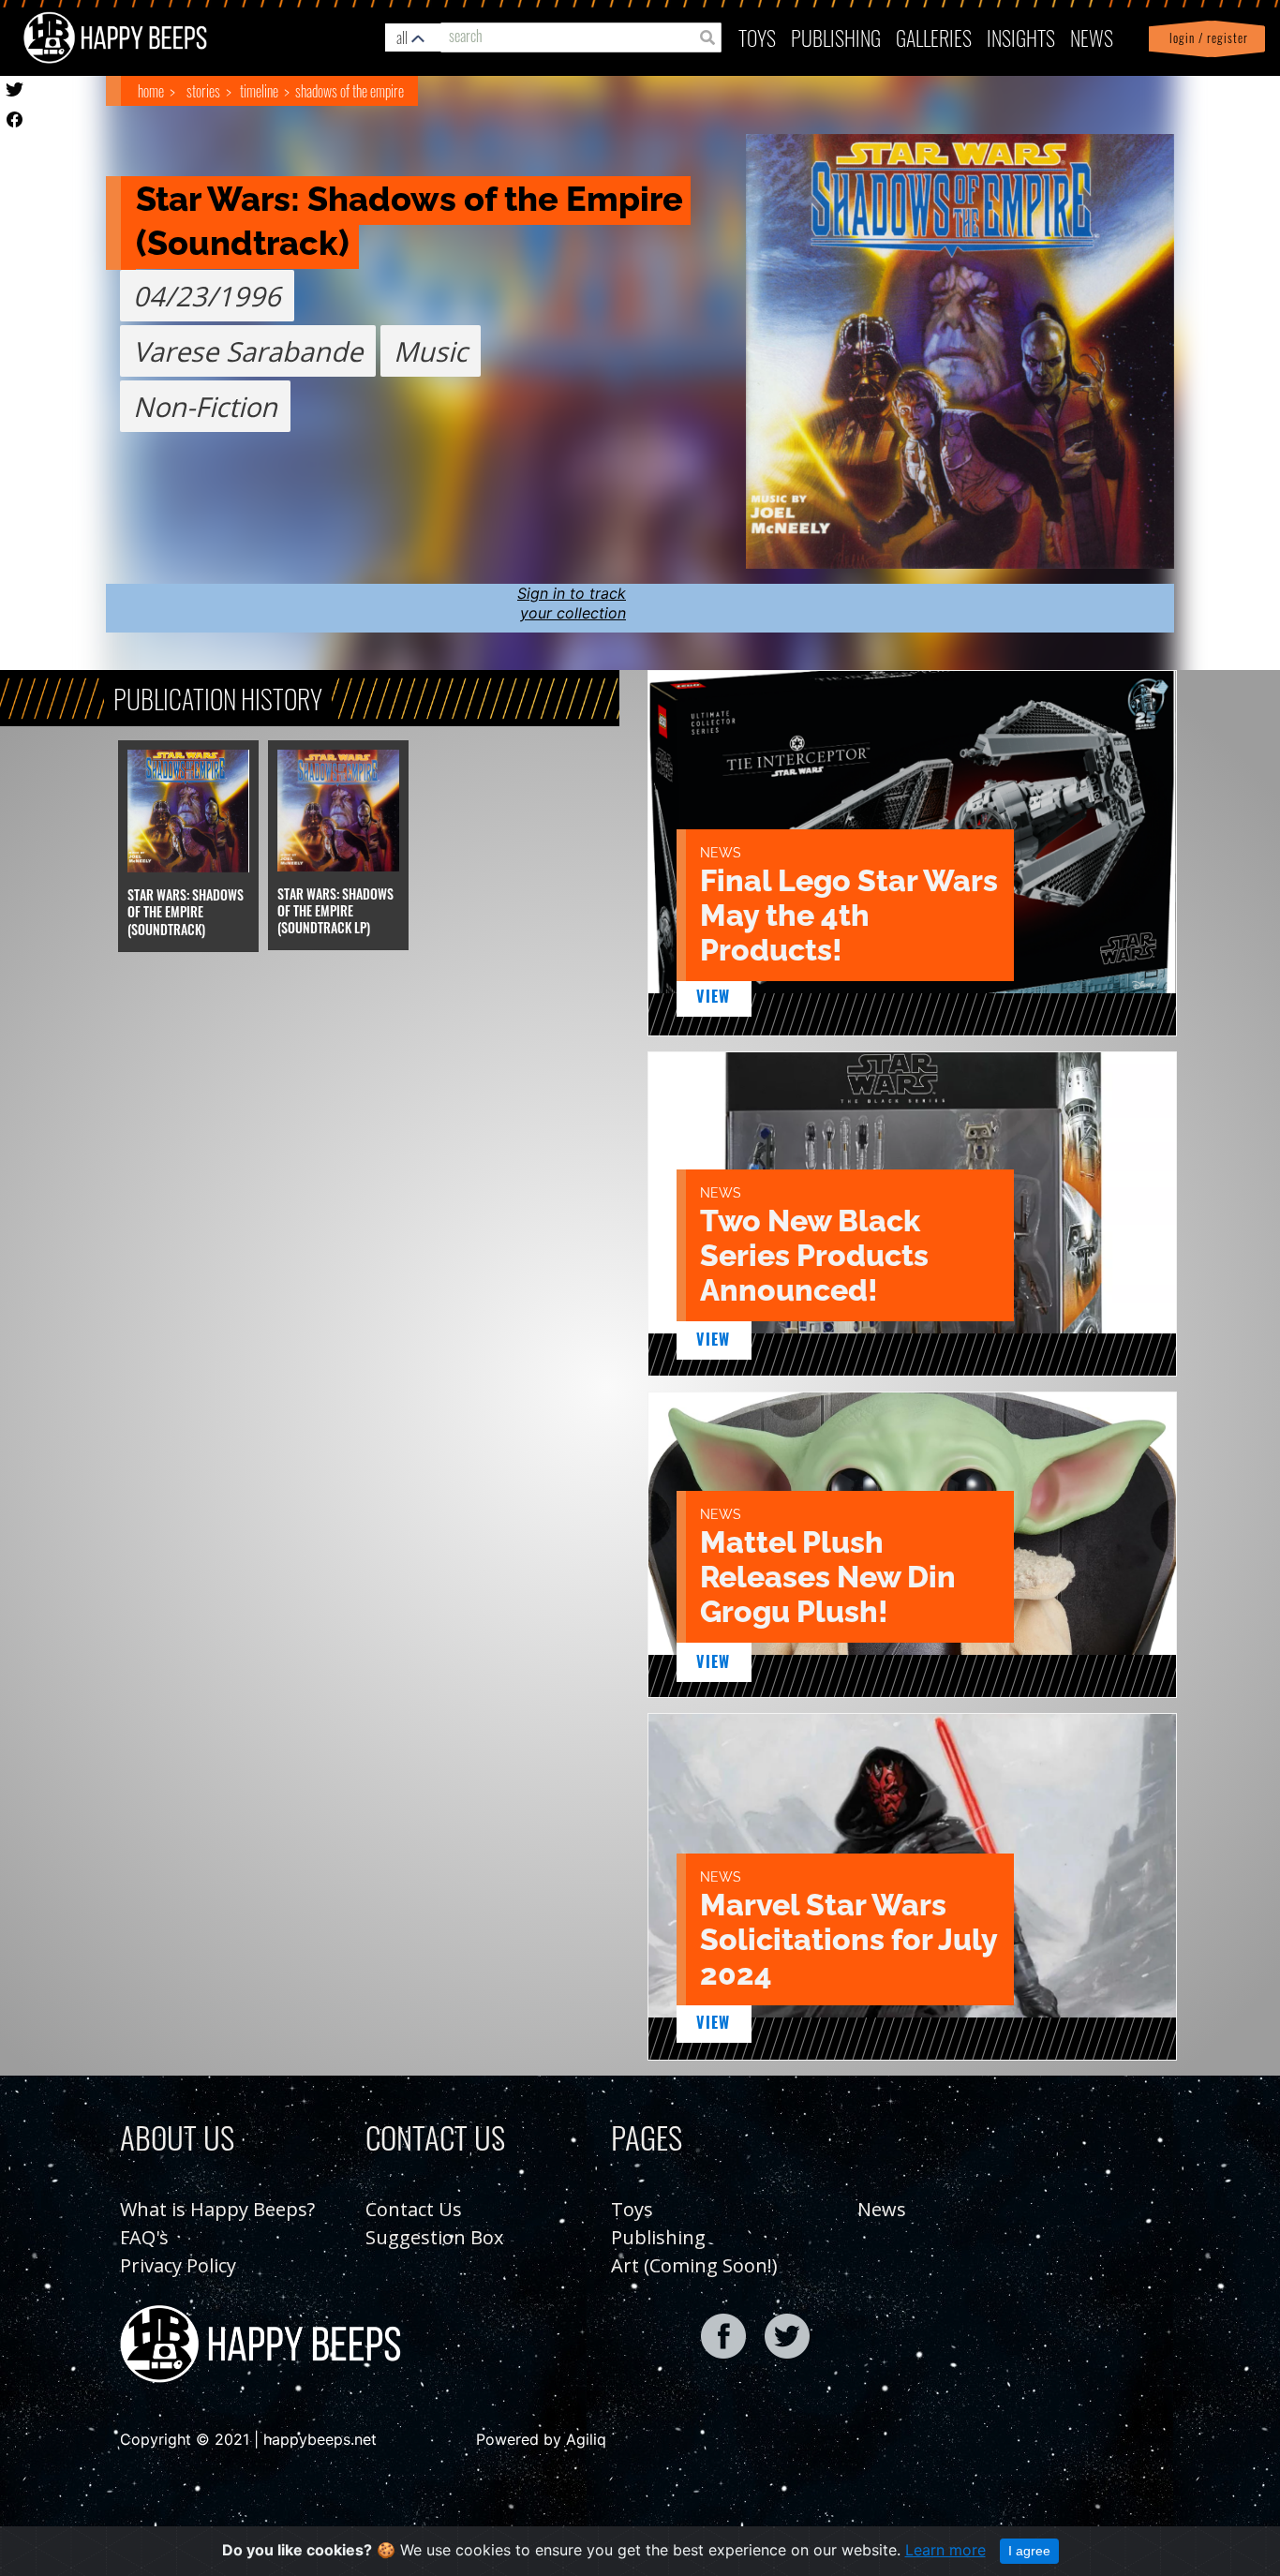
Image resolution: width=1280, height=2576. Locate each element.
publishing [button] (836, 37)
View (714, 996)
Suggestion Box (434, 2237)
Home (151, 91)
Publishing (658, 2237)
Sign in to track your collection (572, 603)
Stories (203, 91)
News (1092, 37)
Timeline (259, 91)
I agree (1029, 2551)
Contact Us (414, 2209)
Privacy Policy (178, 2265)
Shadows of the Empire (350, 91)
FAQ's (144, 2237)
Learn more (945, 2550)
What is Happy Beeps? (217, 2209)
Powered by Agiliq (541, 2439)
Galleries (934, 37)
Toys (757, 37)
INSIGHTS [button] (1021, 37)
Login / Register (1205, 38)
